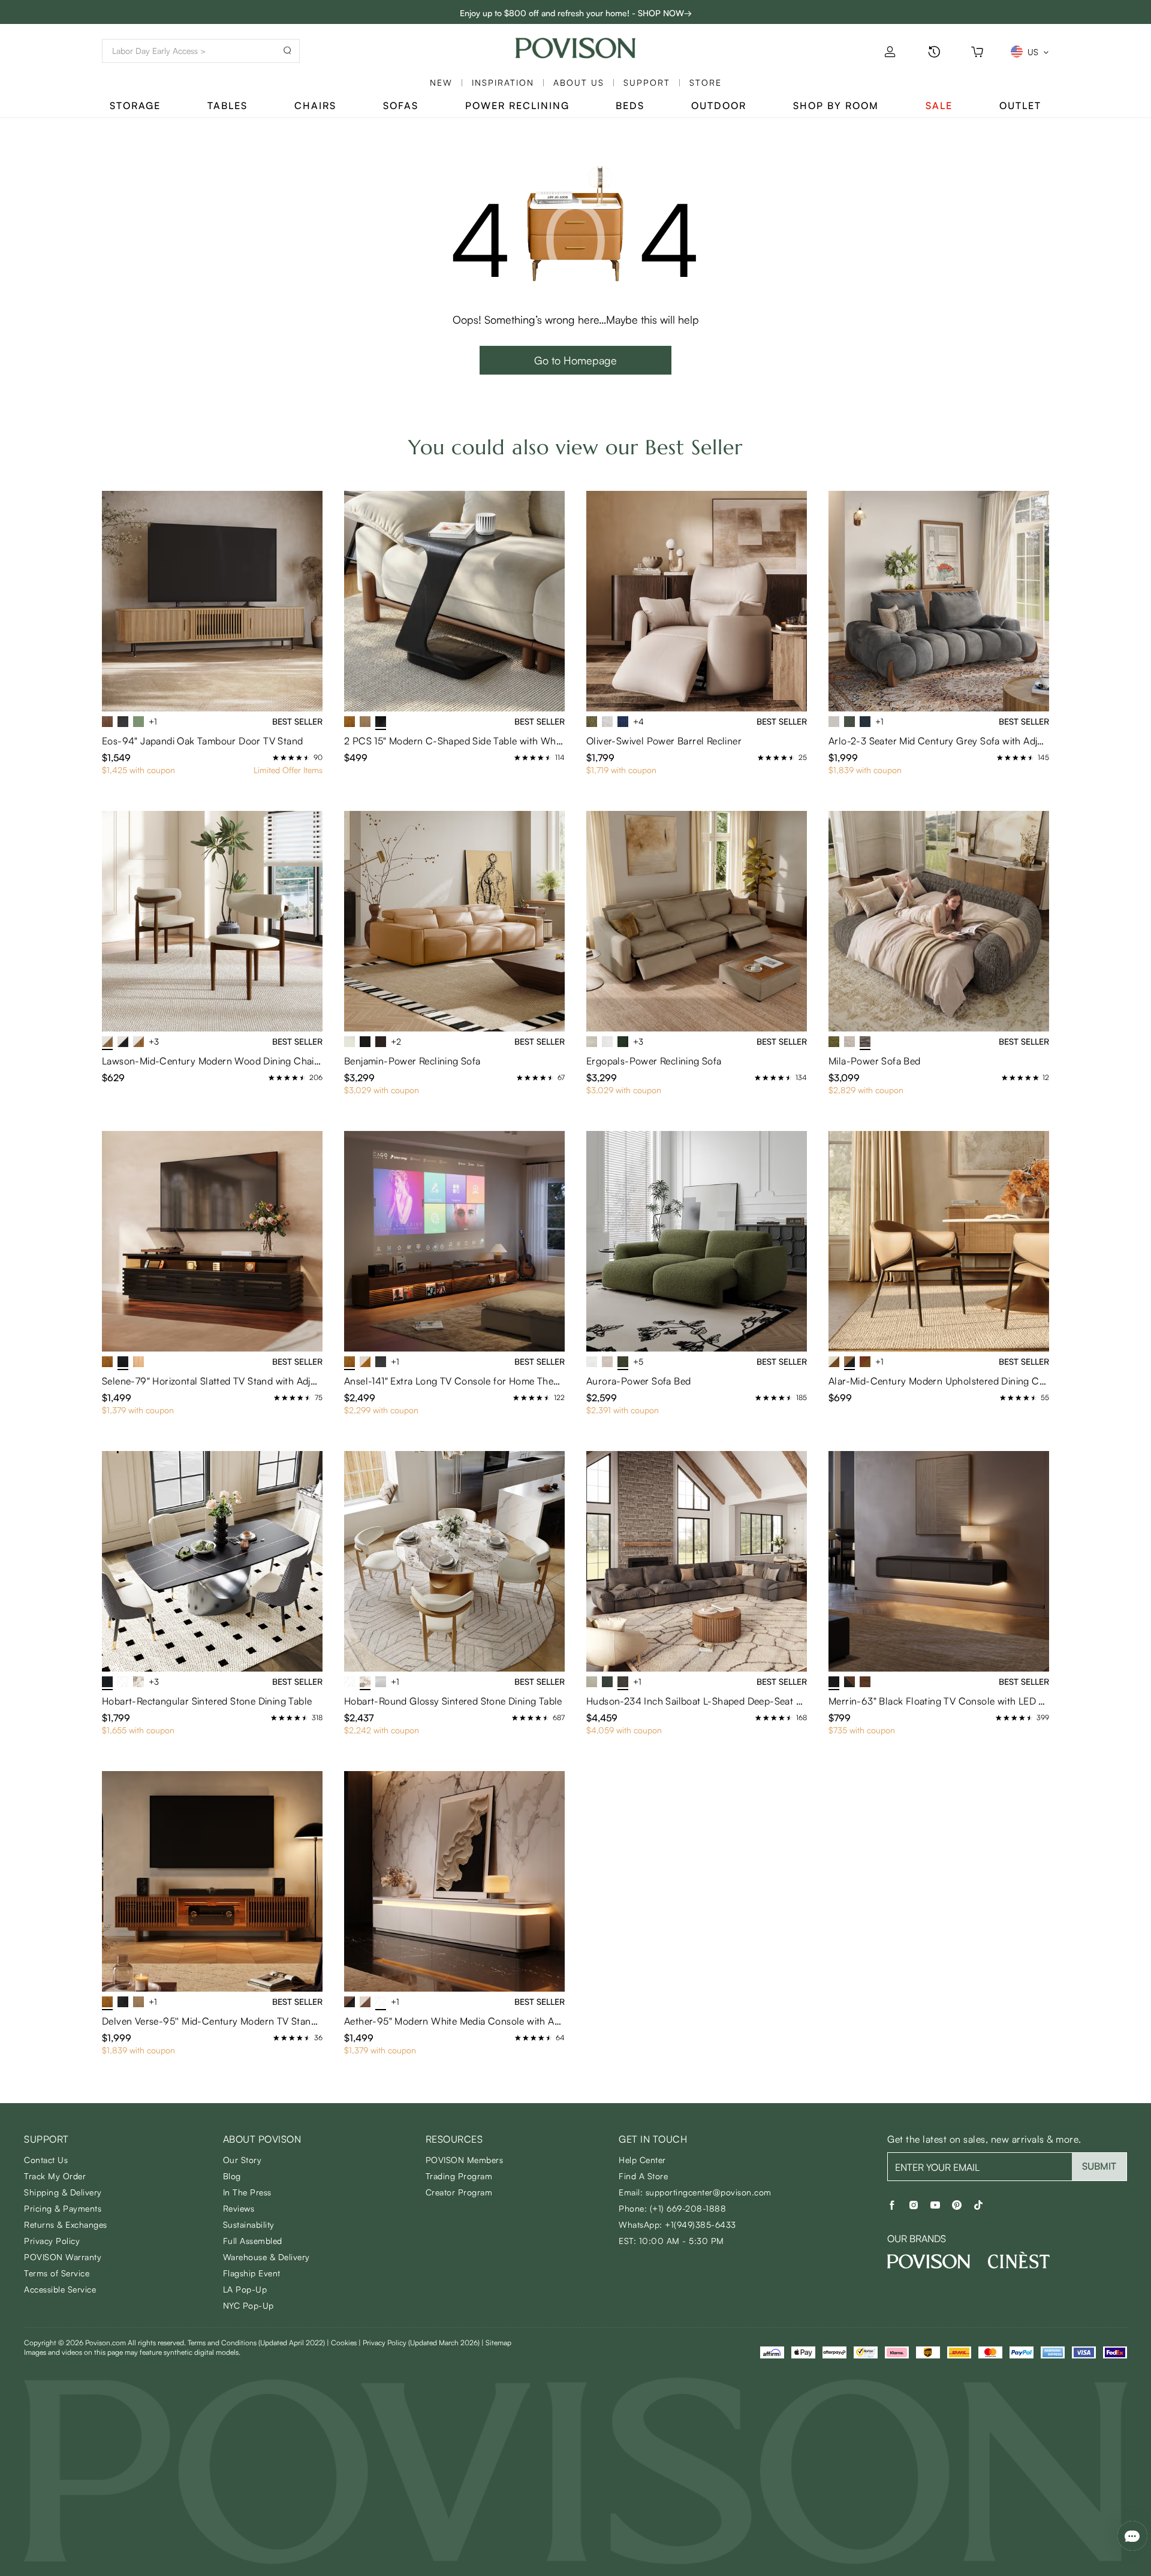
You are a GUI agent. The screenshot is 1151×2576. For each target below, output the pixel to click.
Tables (228, 105)
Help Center (642, 2160)
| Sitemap (496, 2343)
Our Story (242, 2160)
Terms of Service (57, 2273)
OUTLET (1020, 105)
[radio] (276, 758)
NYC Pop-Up (248, 2305)
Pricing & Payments (63, 2208)
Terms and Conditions (256, 2343)
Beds (630, 105)
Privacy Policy (52, 2241)
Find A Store (643, 2176)
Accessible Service (60, 2289)
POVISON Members (465, 2160)
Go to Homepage (575, 360)
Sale (939, 105)
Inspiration (503, 82)
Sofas (401, 105)
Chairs (315, 105)
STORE (706, 82)
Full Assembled (253, 2241)
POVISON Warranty (63, 2257)
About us (579, 82)
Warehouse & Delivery (266, 2257)
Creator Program (459, 2192)
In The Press (247, 2192)
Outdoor (719, 105)
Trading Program (459, 2176)
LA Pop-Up (245, 2289)
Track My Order (55, 2176)
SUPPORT (647, 82)
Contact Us (46, 2160)
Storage (135, 105)
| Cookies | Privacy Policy (403, 2343)
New (441, 82)
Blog (232, 2176)
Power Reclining (517, 105)
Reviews (239, 2208)
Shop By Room (836, 105)
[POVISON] (929, 2261)
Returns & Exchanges (66, 2224)
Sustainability (249, 2224)
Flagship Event (252, 2273)
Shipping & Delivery (63, 2192)
